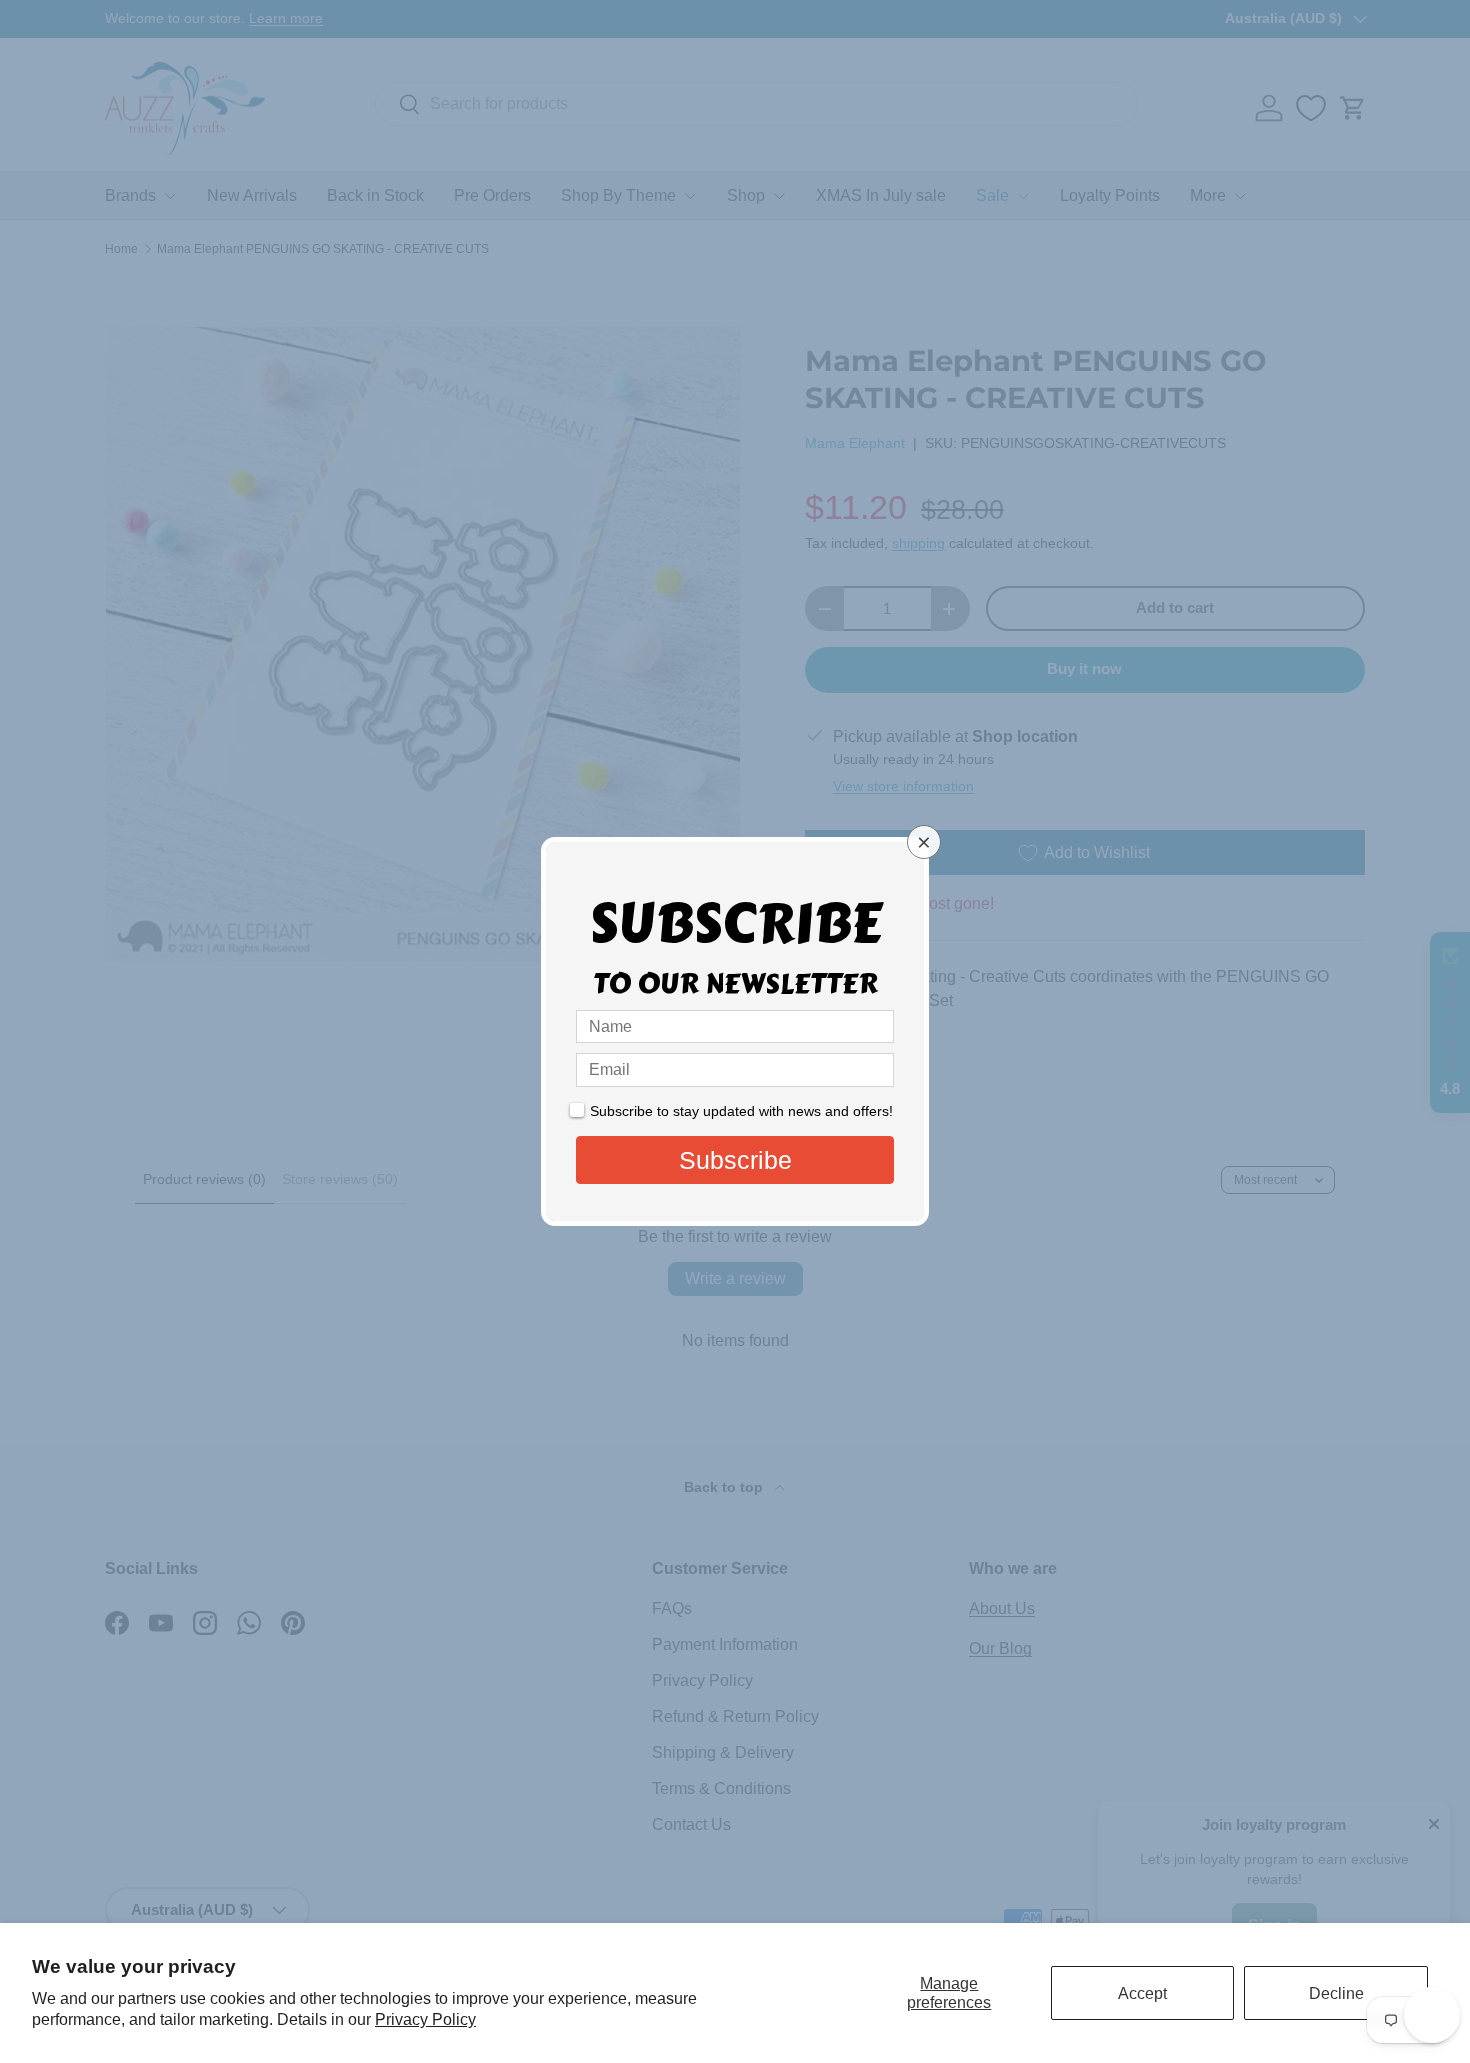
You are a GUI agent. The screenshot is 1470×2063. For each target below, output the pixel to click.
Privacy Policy (425, 2019)
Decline (1336, 1993)
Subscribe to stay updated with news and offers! (741, 1111)
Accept (1142, 1993)
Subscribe (735, 1160)
